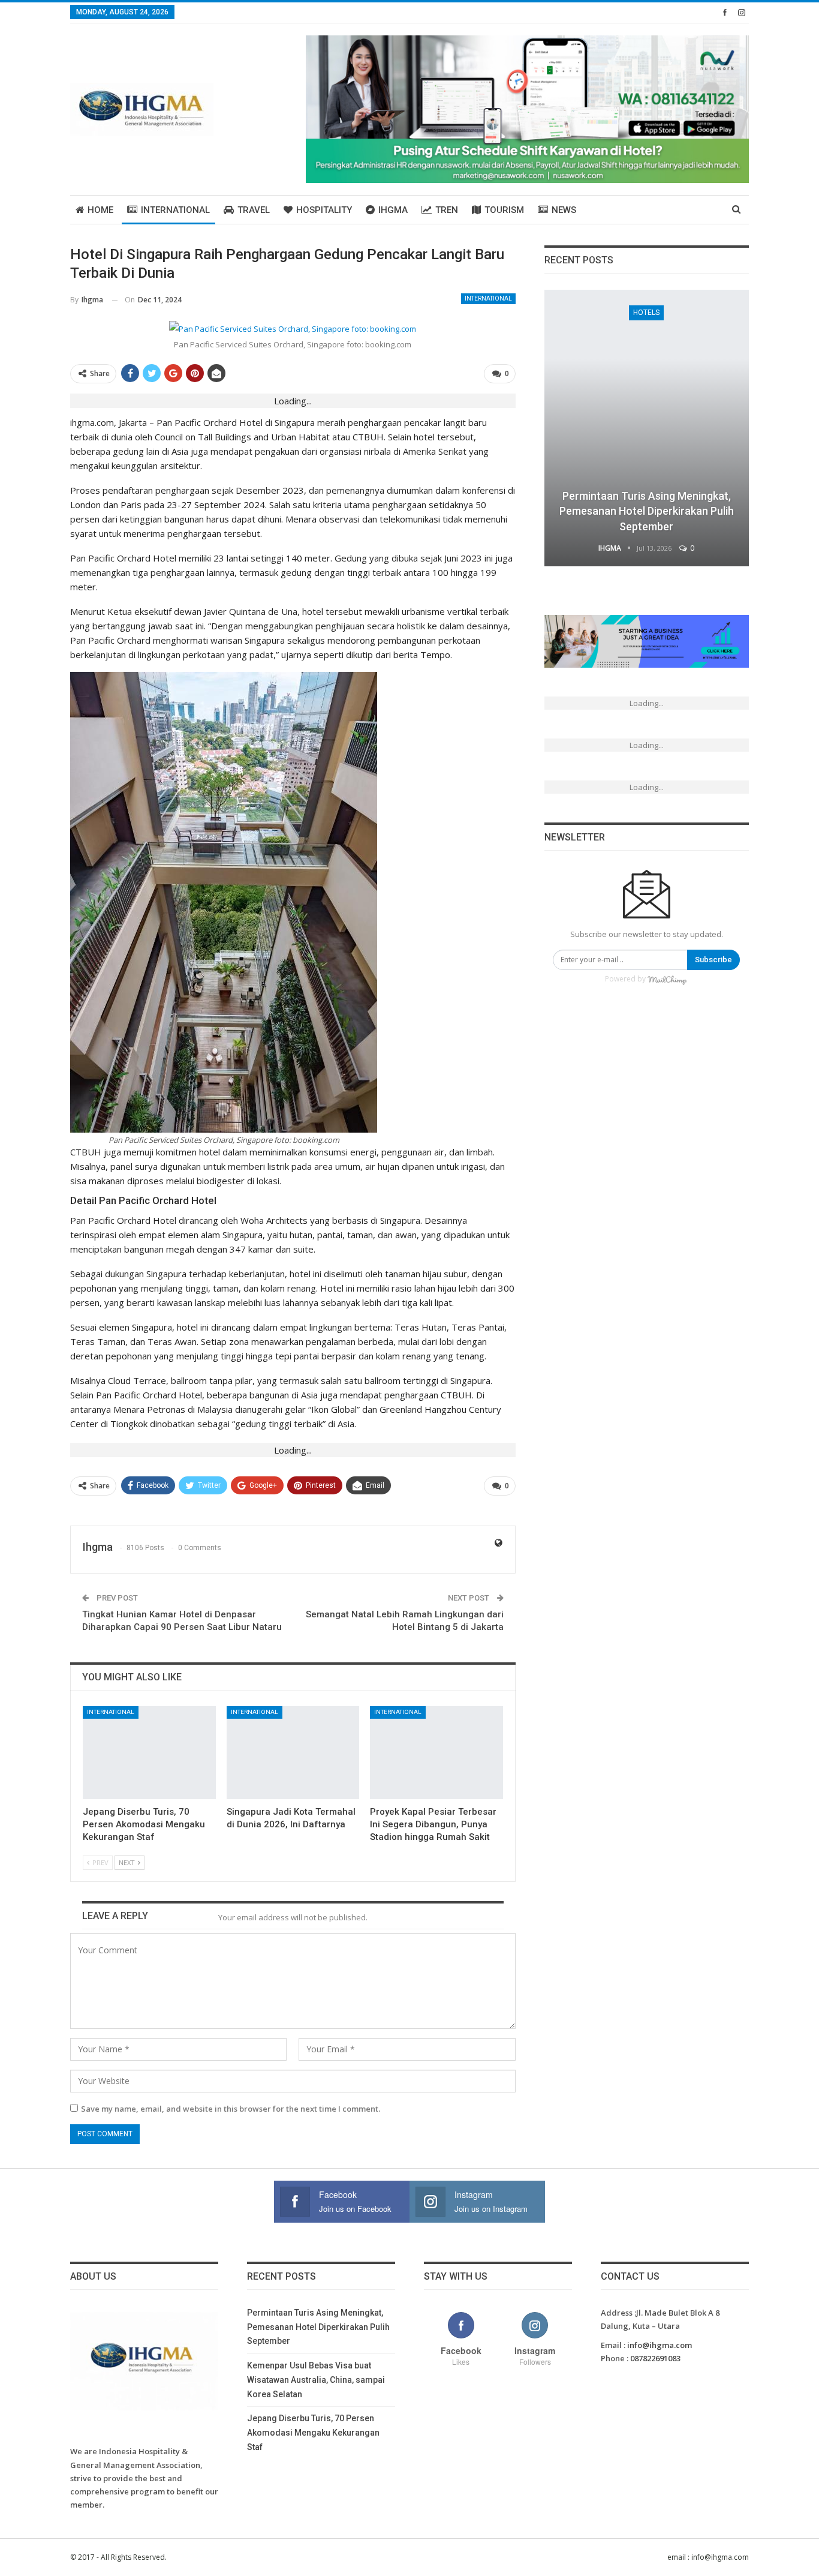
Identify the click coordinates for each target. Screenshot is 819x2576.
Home (100, 210)
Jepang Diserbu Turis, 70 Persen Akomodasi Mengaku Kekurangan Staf (313, 2433)
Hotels (646, 313)
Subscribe (713, 960)
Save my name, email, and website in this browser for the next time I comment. (231, 2109)
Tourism (504, 210)
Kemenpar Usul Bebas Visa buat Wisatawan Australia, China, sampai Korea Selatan (316, 2380)
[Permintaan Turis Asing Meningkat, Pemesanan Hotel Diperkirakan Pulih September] (647, 428)
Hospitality (324, 210)
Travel (254, 210)
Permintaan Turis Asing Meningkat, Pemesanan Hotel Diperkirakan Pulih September (647, 511)
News (564, 210)
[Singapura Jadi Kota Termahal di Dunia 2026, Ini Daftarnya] (293, 1753)
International (175, 210)
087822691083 (655, 2358)
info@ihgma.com (660, 2345)
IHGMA (393, 210)
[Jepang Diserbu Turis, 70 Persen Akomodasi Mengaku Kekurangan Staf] (149, 1753)
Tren (447, 210)
